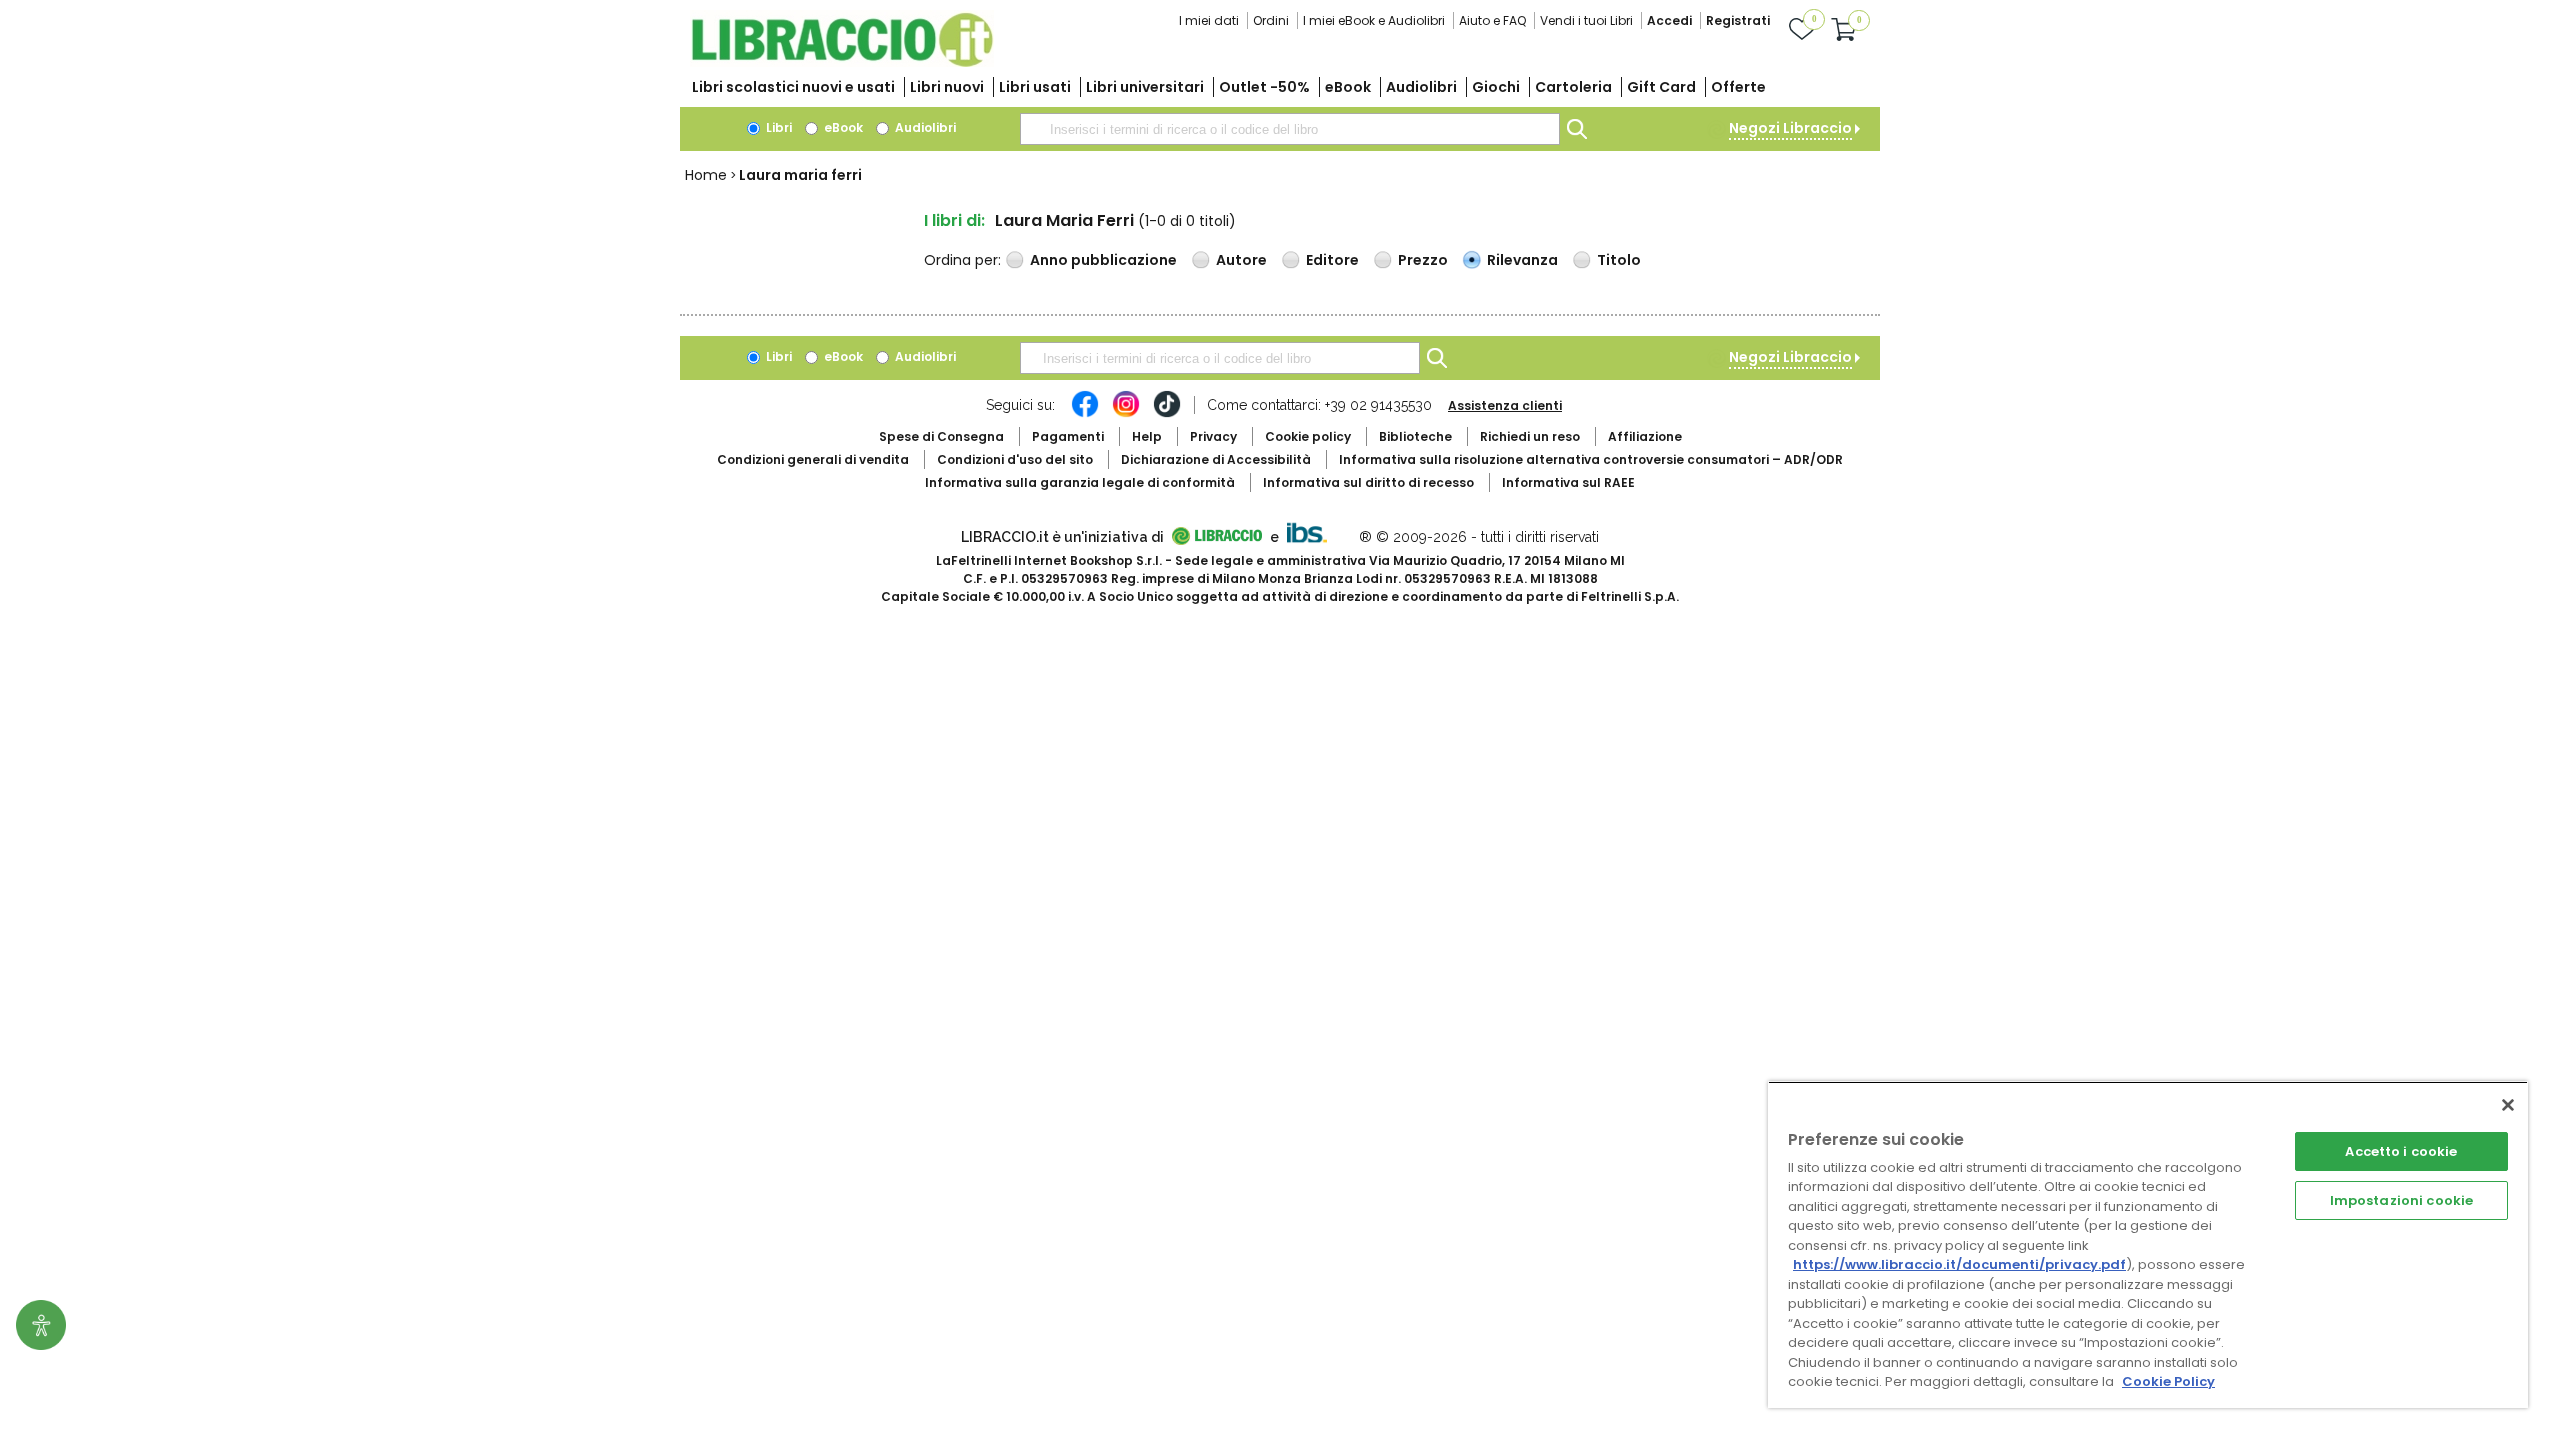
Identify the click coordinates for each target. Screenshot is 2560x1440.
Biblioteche (1415, 436)
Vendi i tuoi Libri (1586, 20)
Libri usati (1035, 87)
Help (1147, 436)
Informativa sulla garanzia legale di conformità (1080, 482)
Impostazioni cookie (2401, 1200)
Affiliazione (1645, 436)
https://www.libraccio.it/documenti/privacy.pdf (1959, 1264)
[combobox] (1290, 129)
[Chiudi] (2508, 1105)
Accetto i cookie (2401, 1151)
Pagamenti (1068, 436)
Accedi (1669, 20)
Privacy (1213, 436)
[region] (2148, 1244)
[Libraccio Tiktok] (1167, 414)
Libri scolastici (793, 87)
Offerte (1738, 87)
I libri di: (954, 220)
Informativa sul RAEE (1568, 482)
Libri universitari (1145, 87)
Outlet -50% (1264, 87)
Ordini (1271, 20)
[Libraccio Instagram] (1126, 414)
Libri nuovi (947, 87)
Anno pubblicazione (1103, 260)
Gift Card (1661, 87)
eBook (1348, 87)
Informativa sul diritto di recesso (1368, 482)
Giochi (1496, 87)
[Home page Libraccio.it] (842, 62)
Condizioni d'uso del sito (1015, 459)
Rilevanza (1522, 260)
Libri (777, 127)
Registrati (1738, 20)
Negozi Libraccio (1790, 128)
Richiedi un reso (1530, 436)
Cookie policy (1308, 436)
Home (706, 175)
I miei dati (1209, 20)
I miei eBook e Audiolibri (1374, 20)
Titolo (1619, 260)
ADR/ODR (1591, 459)
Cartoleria (1573, 87)
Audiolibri (1421, 87)
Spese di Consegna (941, 436)
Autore (1241, 260)
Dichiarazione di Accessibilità (1216, 459)
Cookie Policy (2168, 1381)
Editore (1332, 260)
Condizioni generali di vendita (813, 459)
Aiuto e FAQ (1492, 20)
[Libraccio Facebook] (1085, 414)
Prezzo (1423, 260)
